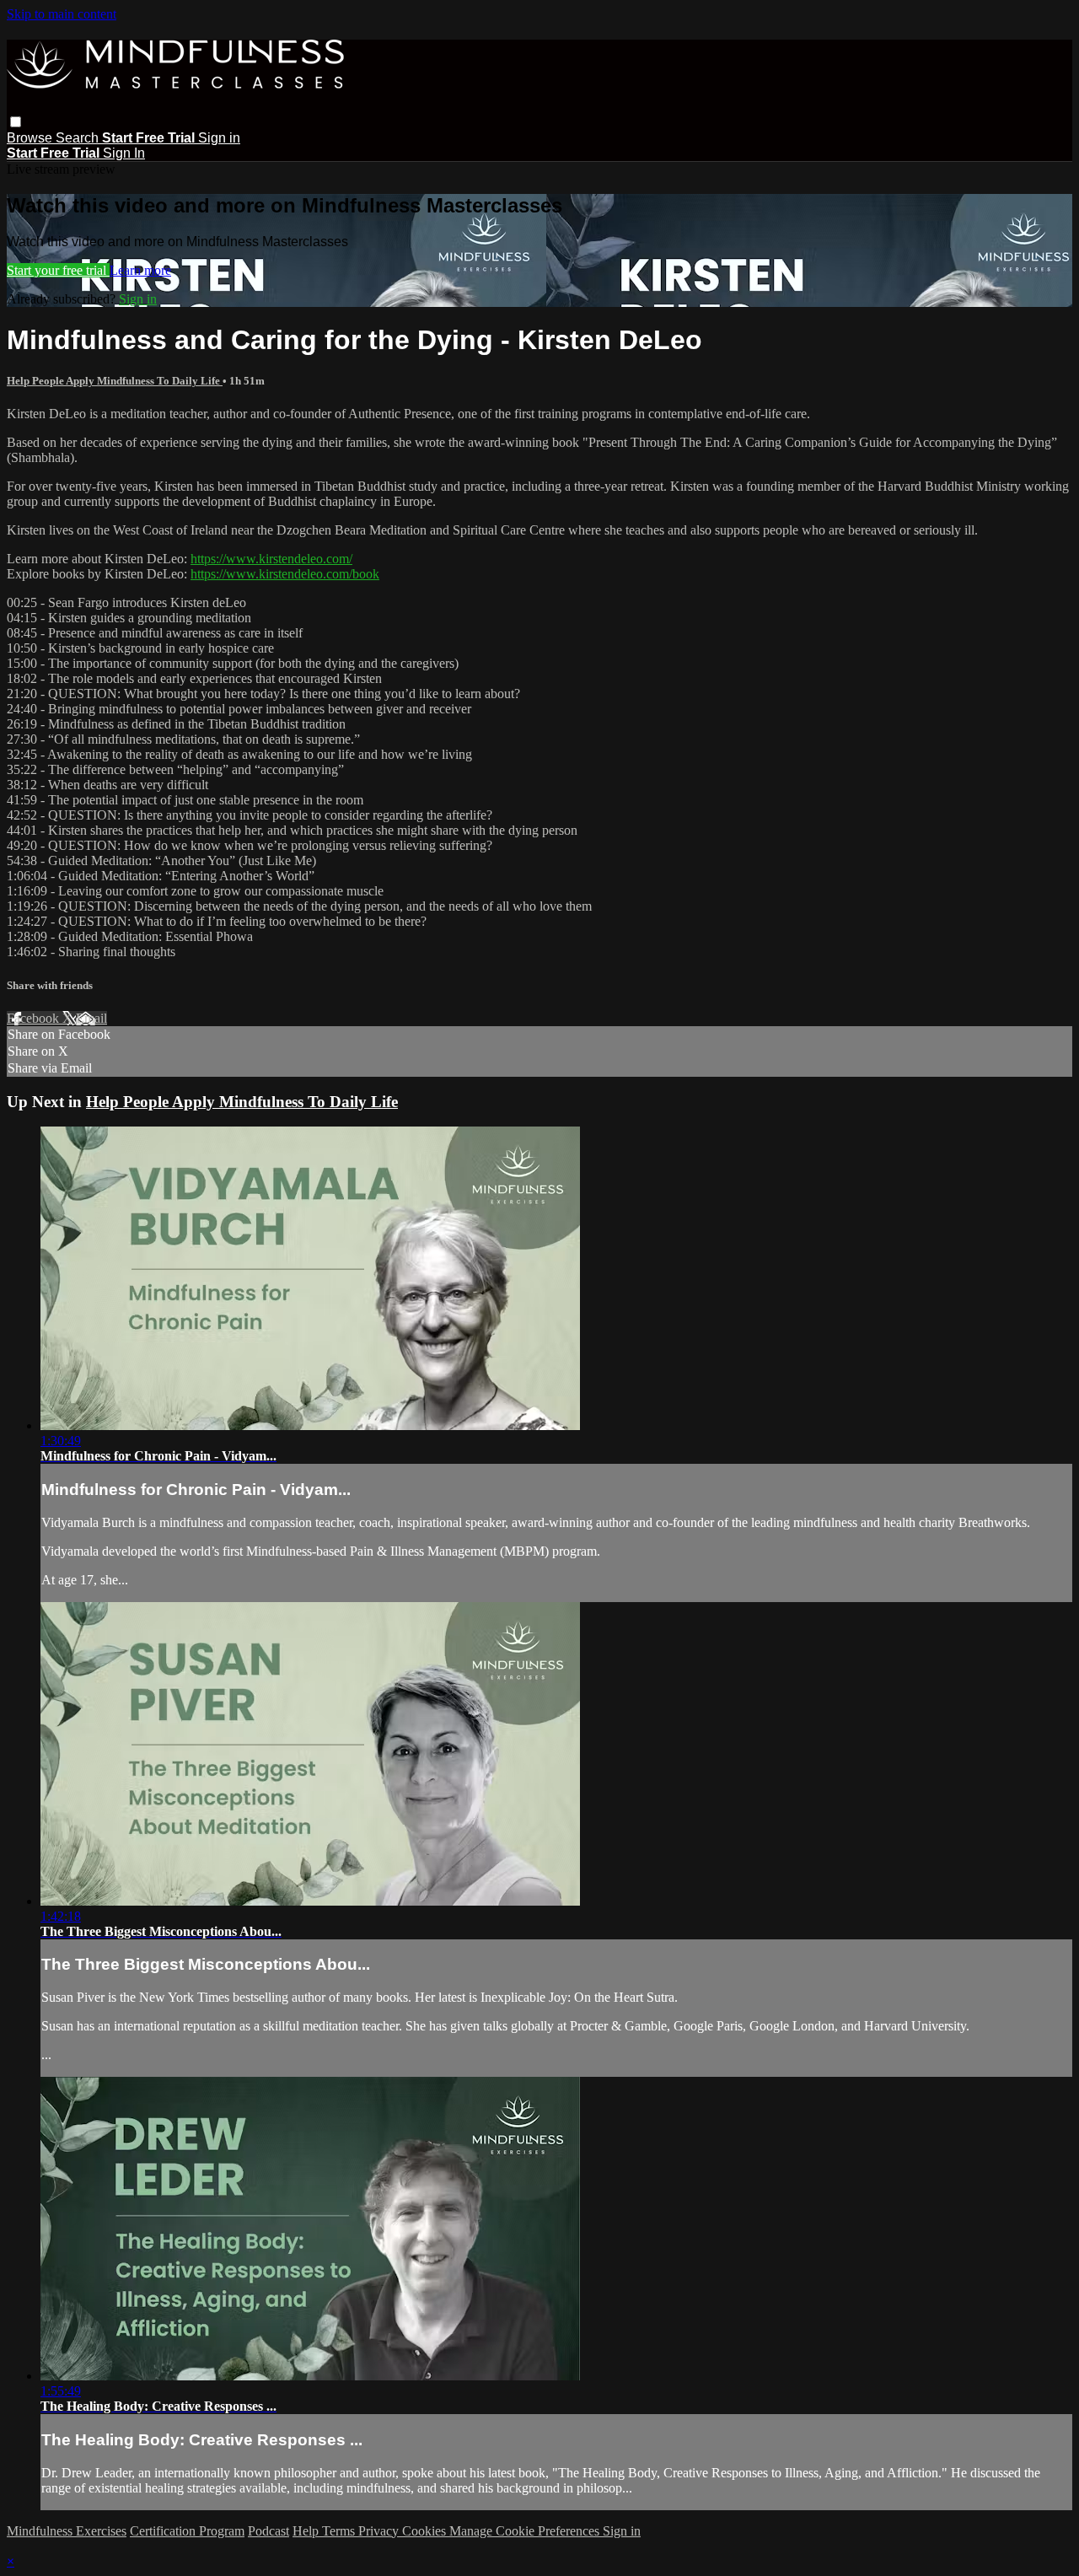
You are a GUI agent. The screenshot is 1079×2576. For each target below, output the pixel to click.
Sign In (124, 153)
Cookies (426, 2531)
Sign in (219, 138)
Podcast (268, 2531)
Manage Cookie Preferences (526, 2531)
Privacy (380, 2531)
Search (79, 138)
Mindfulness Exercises (67, 2531)
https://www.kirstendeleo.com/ (271, 559)
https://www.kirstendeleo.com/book (285, 574)
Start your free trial (58, 270)
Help (307, 2531)
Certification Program (187, 2531)
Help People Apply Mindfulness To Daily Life (115, 381)
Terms (340, 2531)
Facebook (35, 1018)
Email (91, 1018)
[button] (16, 122)
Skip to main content (62, 14)
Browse (31, 138)
